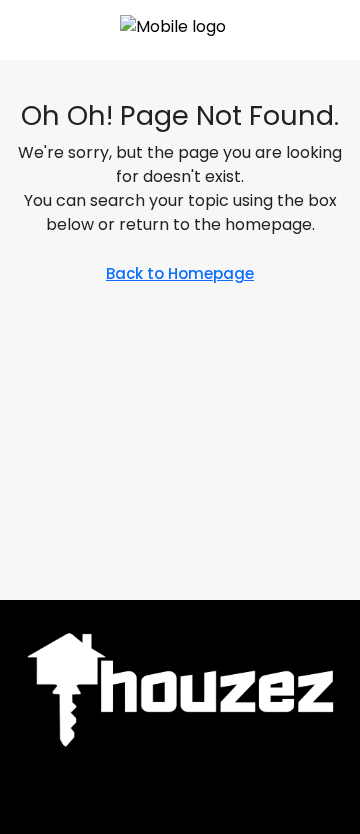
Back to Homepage (180, 273)
